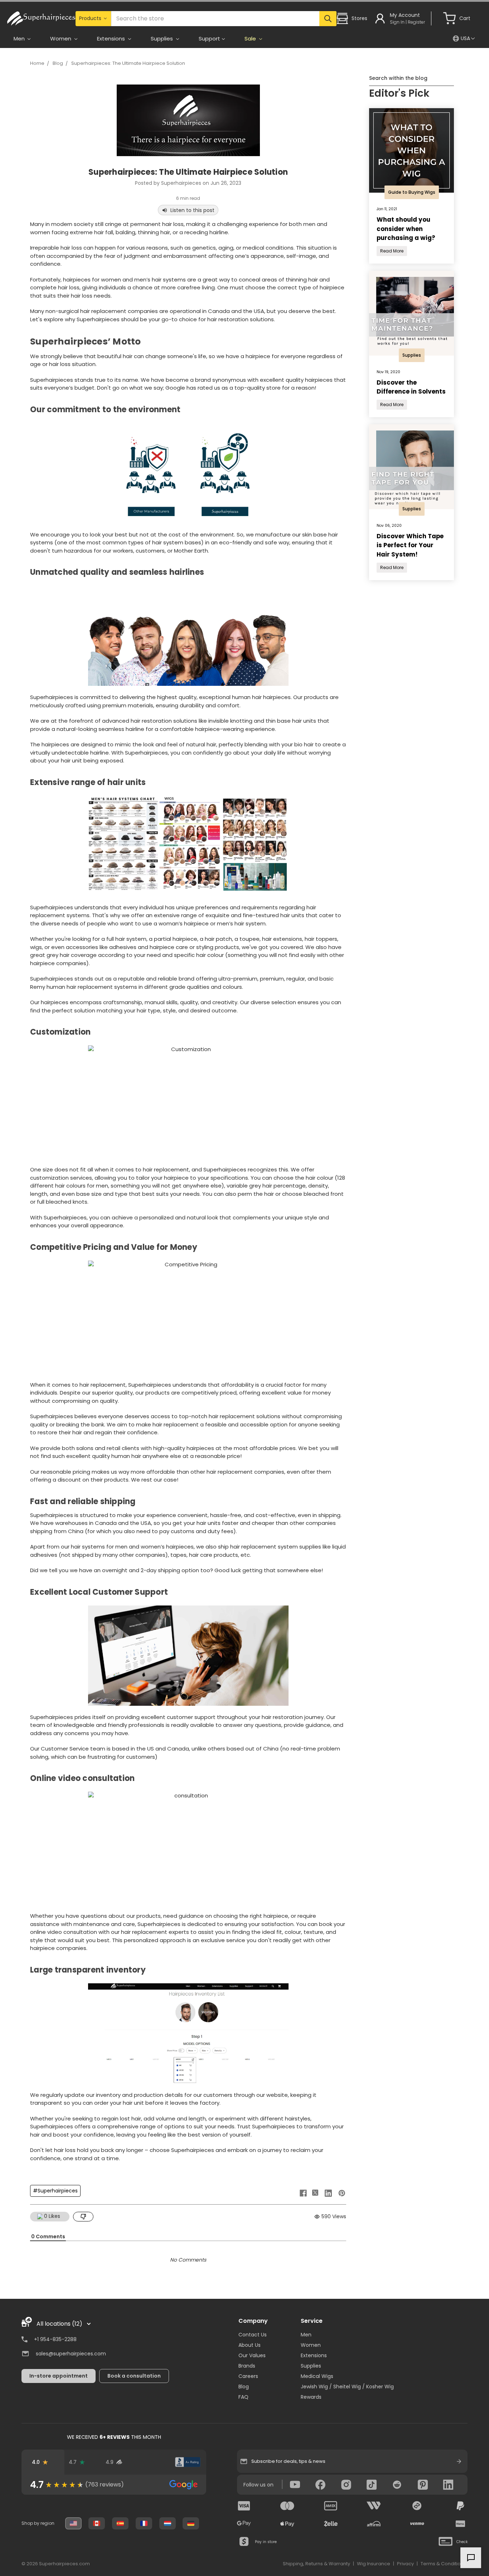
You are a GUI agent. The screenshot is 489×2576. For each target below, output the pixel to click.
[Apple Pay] (287, 2524)
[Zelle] (331, 2524)
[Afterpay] (417, 2506)
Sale (251, 38)
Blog (58, 63)
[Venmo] (417, 2524)
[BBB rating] (188, 2462)
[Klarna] (460, 2524)
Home (37, 63)
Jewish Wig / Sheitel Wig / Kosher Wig (347, 2387)
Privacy (405, 2564)
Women (311, 2345)
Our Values (252, 2355)
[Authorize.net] (151, 2462)
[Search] (328, 19)
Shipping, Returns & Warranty (316, 2564)
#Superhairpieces (55, 2191)
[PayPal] (460, 2506)
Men (306, 2335)
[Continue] (459, 2461)
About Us (250, 2345)
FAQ (243, 2397)
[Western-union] (374, 2506)
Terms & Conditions (443, 2564)
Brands (247, 2366)
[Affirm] (374, 2524)
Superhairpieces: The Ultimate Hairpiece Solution (128, 63)
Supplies (311, 2366)
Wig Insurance (374, 2564)
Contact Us (253, 2335)
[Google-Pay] (244, 2524)
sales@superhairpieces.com (71, 2354)
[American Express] (331, 2506)
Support (209, 38)
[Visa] (244, 2506)
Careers (248, 2376)
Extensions (314, 2355)
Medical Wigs (317, 2376)
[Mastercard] (287, 2506)
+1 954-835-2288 (55, 2339)
